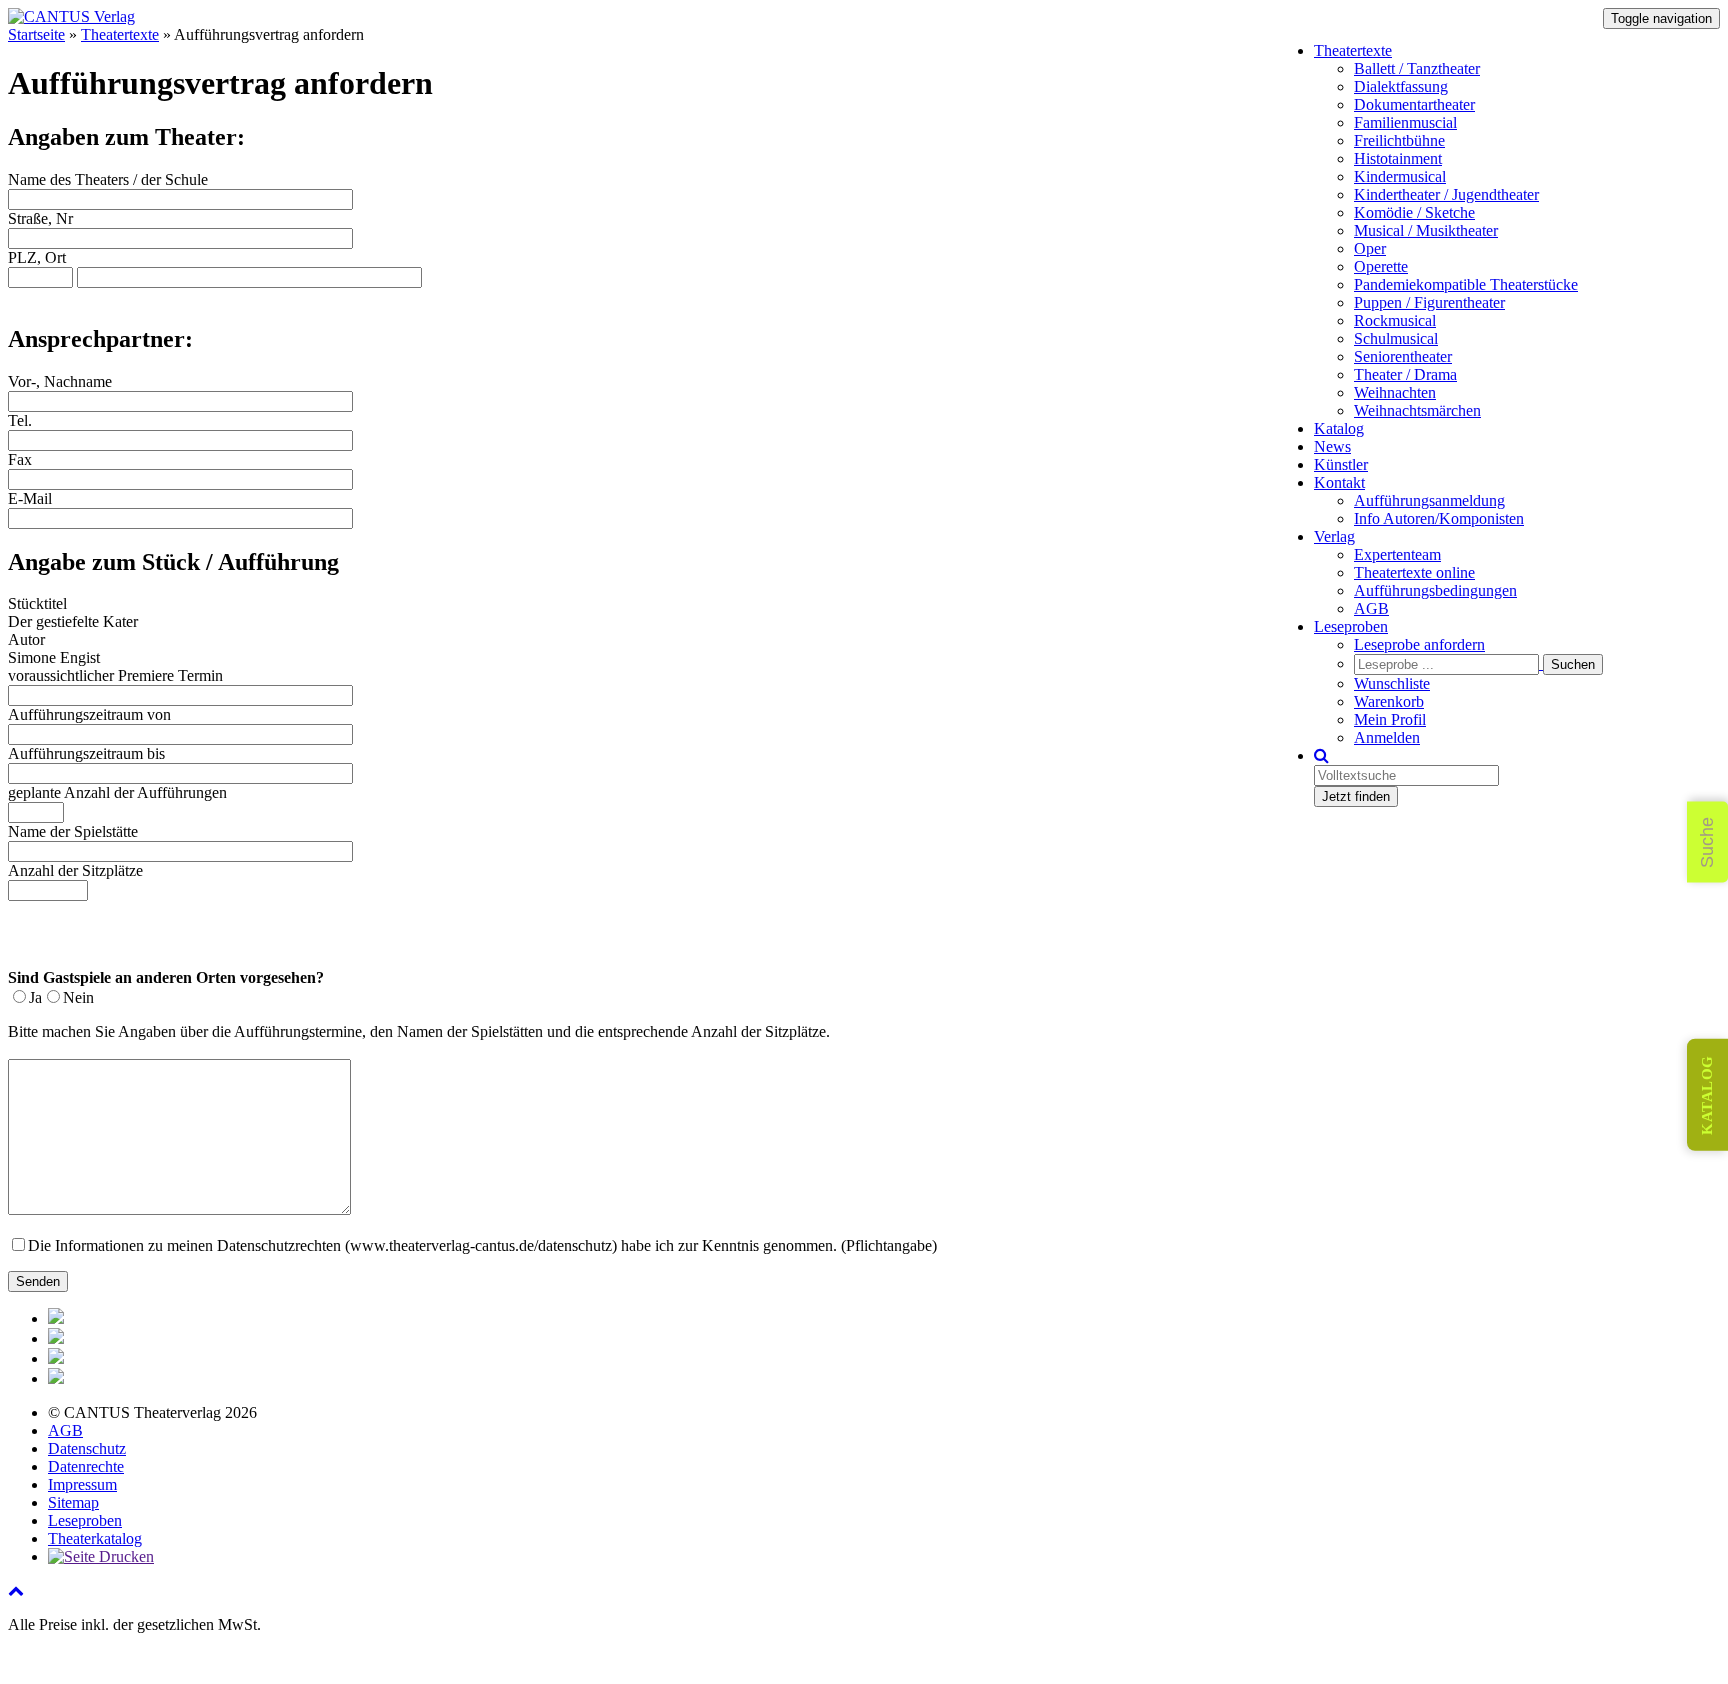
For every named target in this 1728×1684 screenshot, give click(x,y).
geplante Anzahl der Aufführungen (117, 792)
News (1332, 446)
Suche (1707, 842)
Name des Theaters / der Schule (108, 179)
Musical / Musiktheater (1426, 230)
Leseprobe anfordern (1419, 644)
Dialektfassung (1401, 86)
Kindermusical (1400, 176)
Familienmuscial (1405, 122)
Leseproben (1351, 626)
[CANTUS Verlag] (71, 16)
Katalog (1339, 428)
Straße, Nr (40, 218)
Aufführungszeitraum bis (86, 753)
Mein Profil (1390, 719)
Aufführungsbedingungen (1435, 590)
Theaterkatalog (95, 1538)
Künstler (1341, 464)
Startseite (36, 34)
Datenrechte (86, 1466)
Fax (20, 459)
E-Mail (30, 498)
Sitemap (73, 1502)
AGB (1371, 608)
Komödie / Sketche (1414, 212)
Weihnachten (1395, 392)
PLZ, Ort (37, 257)
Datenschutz (87, 1448)
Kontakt (1339, 482)
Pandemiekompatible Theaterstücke (1466, 284)
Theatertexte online (1414, 572)
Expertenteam (1397, 554)
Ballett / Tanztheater (1417, 68)
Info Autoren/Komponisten (1439, 518)
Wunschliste (1392, 683)
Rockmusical (1395, 320)
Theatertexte (1353, 50)
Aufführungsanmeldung (1429, 500)
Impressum (82, 1484)
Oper (1370, 248)
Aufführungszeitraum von (89, 714)
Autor (26, 639)
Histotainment (1398, 158)
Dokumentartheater (1414, 104)
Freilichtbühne (1399, 140)
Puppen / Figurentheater (1429, 302)
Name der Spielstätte (73, 831)
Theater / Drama (1405, 374)
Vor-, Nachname (60, 381)
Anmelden (1387, 737)
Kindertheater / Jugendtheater (1446, 194)
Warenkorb (1389, 701)
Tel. (20, 420)
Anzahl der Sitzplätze (75, 870)
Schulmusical (1396, 338)
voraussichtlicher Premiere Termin (115, 675)
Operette (1381, 266)
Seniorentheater (1403, 356)
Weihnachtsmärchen (1417, 410)
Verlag (1334, 536)
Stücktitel (37, 603)
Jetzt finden (1356, 796)
